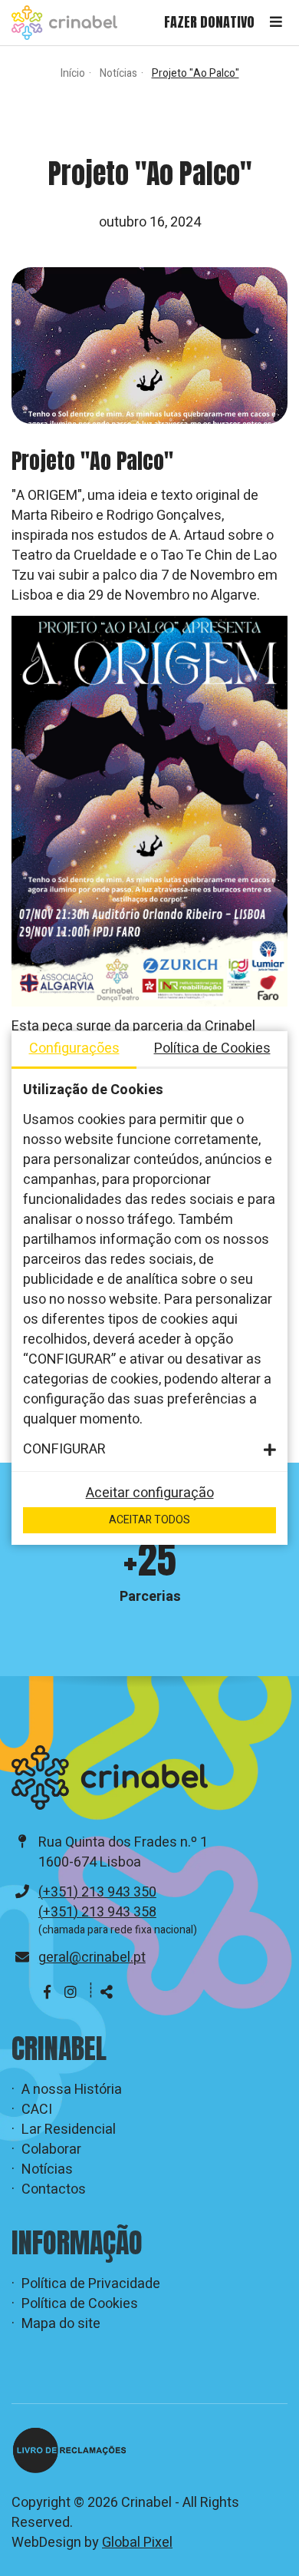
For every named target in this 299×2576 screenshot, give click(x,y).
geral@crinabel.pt (92, 1958)
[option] (149, 1569)
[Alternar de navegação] (276, 23)
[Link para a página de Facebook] (49, 1993)
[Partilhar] (107, 1993)
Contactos (54, 2190)
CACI (37, 2110)
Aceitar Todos (149, 1520)
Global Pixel (137, 2543)
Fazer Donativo (209, 22)
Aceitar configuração (150, 1493)
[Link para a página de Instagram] (71, 1993)
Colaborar (51, 2150)
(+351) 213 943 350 (97, 1892)
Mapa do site (61, 2324)
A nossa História (72, 2090)
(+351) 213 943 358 (97, 1912)
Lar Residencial (69, 2130)
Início (73, 73)
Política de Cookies (80, 2304)
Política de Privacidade (91, 2284)
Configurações (74, 1048)
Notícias (118, 73)
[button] (149, 1450)
